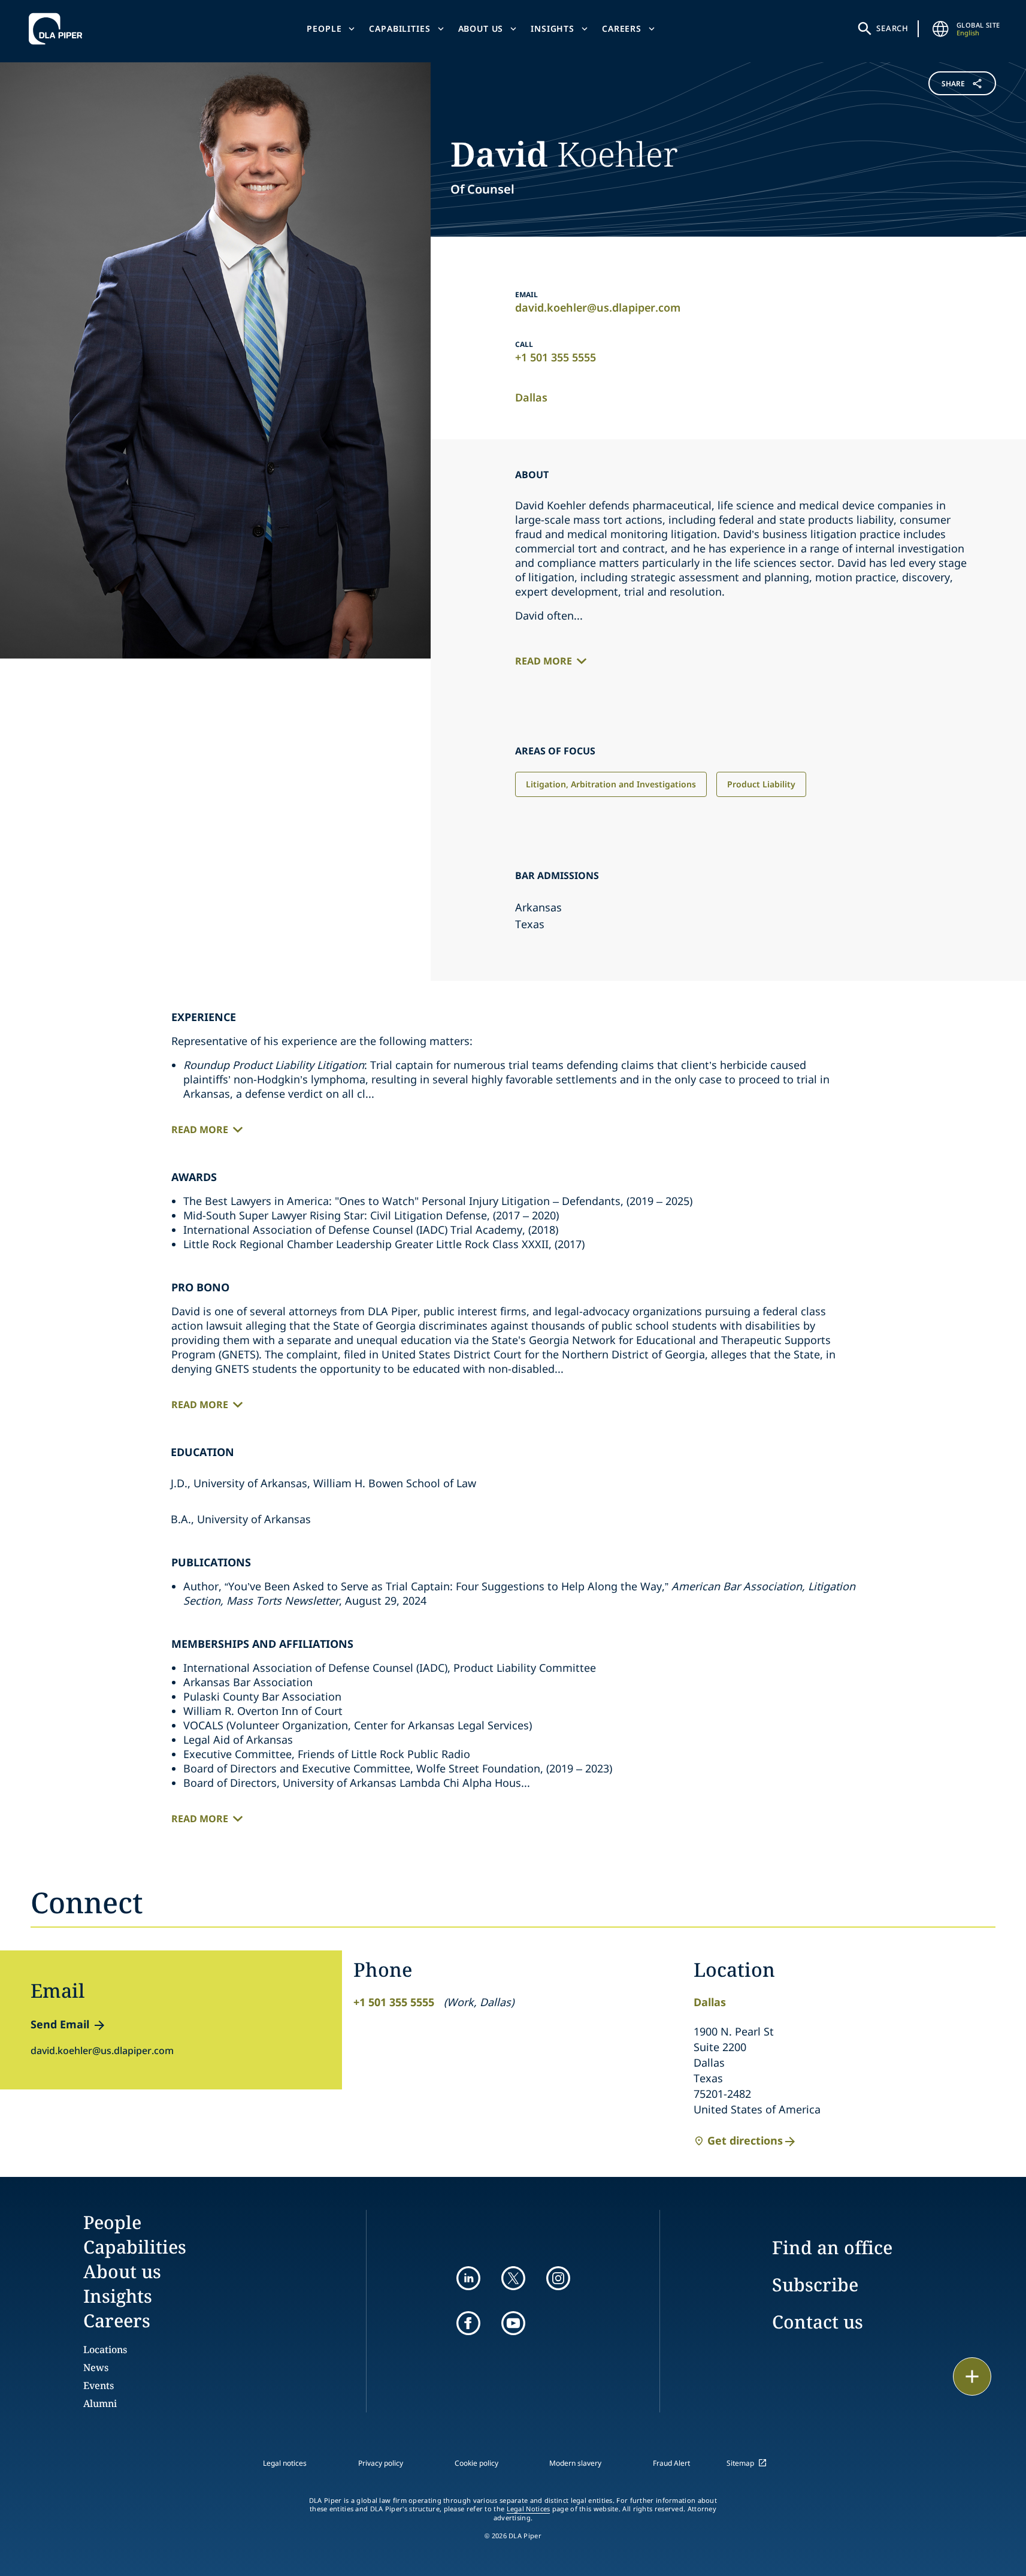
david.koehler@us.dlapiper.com (598, 307)
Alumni (100, 2403)
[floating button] (972, 2376)
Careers (622, 28)
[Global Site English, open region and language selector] (941, 29)
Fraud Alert (671, 2463)
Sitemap (740, 2463)
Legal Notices (529, 2509)
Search (892, 28)
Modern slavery (575, 2463)
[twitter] (513, 2278)
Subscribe (815, 2284)
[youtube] (513, 2323)
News (96, 2367)
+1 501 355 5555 (556, 357)
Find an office (832, 2247)
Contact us (818, 2322)
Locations (105, 2349)
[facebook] (468, 2323)
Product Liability (761, 784)
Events (99, 2385)
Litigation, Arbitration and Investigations (611, 784)
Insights (553, 28)
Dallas (531, 397)
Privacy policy (381, 2463)
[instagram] (558, 2278)
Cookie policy (476, 2463)
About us (481, 28)
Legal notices (285, 2463)
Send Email (60, 2024)
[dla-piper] (59, 29)
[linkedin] (468, 2278)
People (324, 28)
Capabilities (399, 28)
